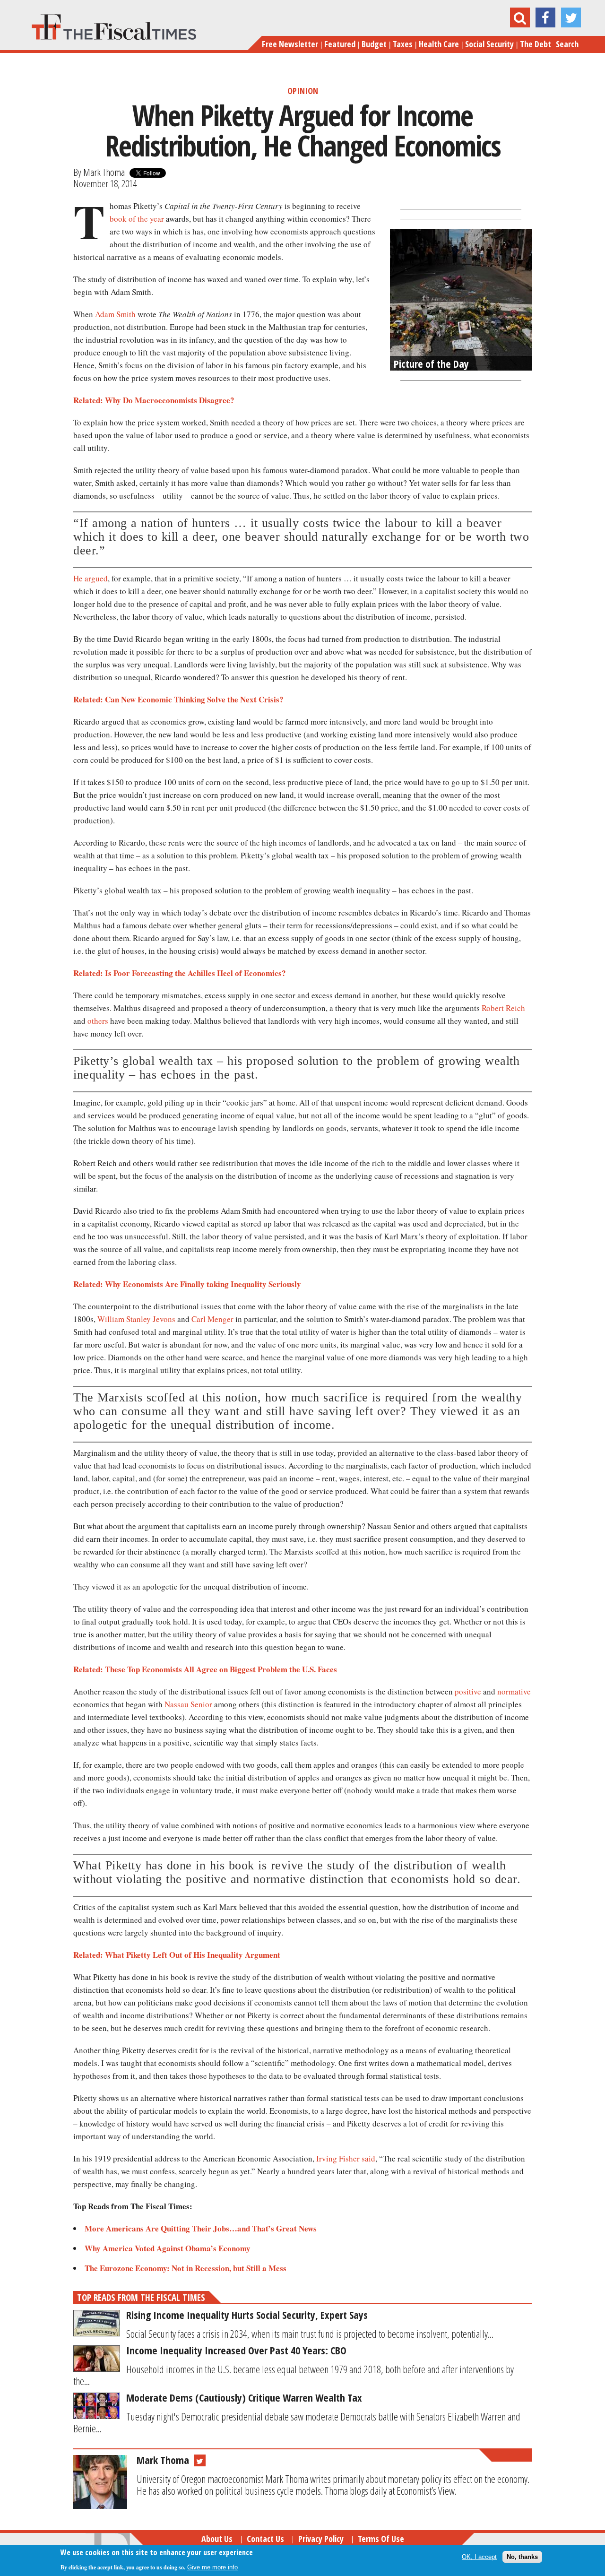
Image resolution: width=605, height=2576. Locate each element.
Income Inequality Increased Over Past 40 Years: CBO (236, 2350)
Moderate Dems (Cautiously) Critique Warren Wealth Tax (244, 2397)
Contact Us (265, 2539)
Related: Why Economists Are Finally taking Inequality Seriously (187, 1284)
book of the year (137, 219)
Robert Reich (503, 1008)
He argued (91, 578)
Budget (374, 44)
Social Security (489, 44)
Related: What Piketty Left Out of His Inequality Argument (177, 1955)
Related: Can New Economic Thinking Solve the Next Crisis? (178, 699)
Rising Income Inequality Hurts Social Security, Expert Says (247, 2315)
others (98, 1021)
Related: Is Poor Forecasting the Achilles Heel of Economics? (180, 973)
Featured (340, 44)
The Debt (536, 44)
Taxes (403, 44)
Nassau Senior (188, 1704)
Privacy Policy (321, 2539)
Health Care (439, 44)
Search (567, 44)
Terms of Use (381, 2539)
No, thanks (522, 2557)
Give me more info (212, 2567)
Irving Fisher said (346, 2158)
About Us (217, 2539)
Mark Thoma (104, 172)
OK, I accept (479, 2557)
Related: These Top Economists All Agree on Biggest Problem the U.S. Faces (205, 1669)
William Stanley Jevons (136, 1319)
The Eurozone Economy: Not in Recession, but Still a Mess (186, 2268)
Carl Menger (212, 1319)
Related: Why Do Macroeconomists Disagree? (154, 400)
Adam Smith (115, 314)
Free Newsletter (290, 44)
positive (468, 1691)
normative (514, 1691)
